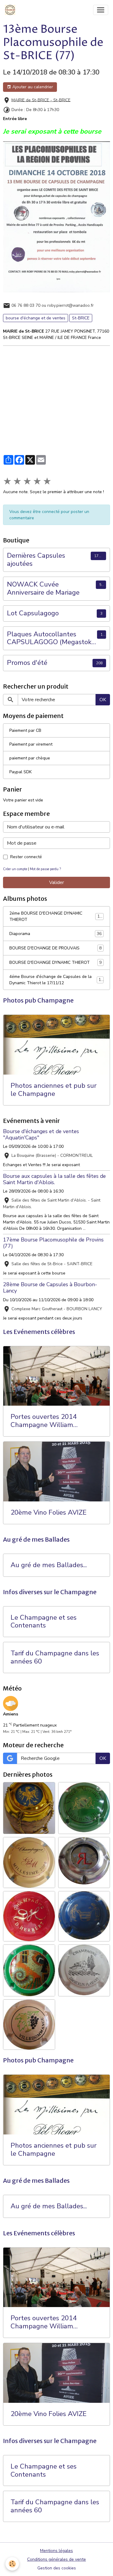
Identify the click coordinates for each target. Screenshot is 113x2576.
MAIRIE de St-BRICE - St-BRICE (41, 100)
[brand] (11, 10)
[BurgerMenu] (101, 10)
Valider (56, 882)
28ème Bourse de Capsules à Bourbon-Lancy (50, 1288)
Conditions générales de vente (56, 2559)
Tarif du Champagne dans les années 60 (55, 1658)
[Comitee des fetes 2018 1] (56, 217)
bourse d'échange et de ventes (36, 318)
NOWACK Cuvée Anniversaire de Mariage (43, 589)
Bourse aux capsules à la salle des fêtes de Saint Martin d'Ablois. (54, 1179)
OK (103, 700)
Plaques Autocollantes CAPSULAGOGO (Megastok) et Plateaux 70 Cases (50, 638)
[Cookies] (12, 2564)
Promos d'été (27, 663)
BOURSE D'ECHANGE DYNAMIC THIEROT (55, 963)
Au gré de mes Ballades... (49, 1565)
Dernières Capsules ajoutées (36, 560)
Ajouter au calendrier (32, 87)
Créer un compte (15, 869)
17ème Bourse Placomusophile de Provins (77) (53, 1243)
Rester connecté (26, 857)
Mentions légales (56, 2551)
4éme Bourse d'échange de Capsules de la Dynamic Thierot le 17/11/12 (56, 980)
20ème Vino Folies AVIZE (49, 1513)
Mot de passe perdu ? (45, 869)
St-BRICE (81, 318)
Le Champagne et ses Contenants (44, 1622)
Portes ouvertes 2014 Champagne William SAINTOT (44, 1421)
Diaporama (55, 934)
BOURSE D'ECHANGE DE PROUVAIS (55, 948)
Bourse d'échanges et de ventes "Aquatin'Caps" (41, 1134)
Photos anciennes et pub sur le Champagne (53, 1090)
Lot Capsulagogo (33, 613)
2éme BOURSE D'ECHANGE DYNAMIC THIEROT (56, 916)
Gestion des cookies (57, 2568)
